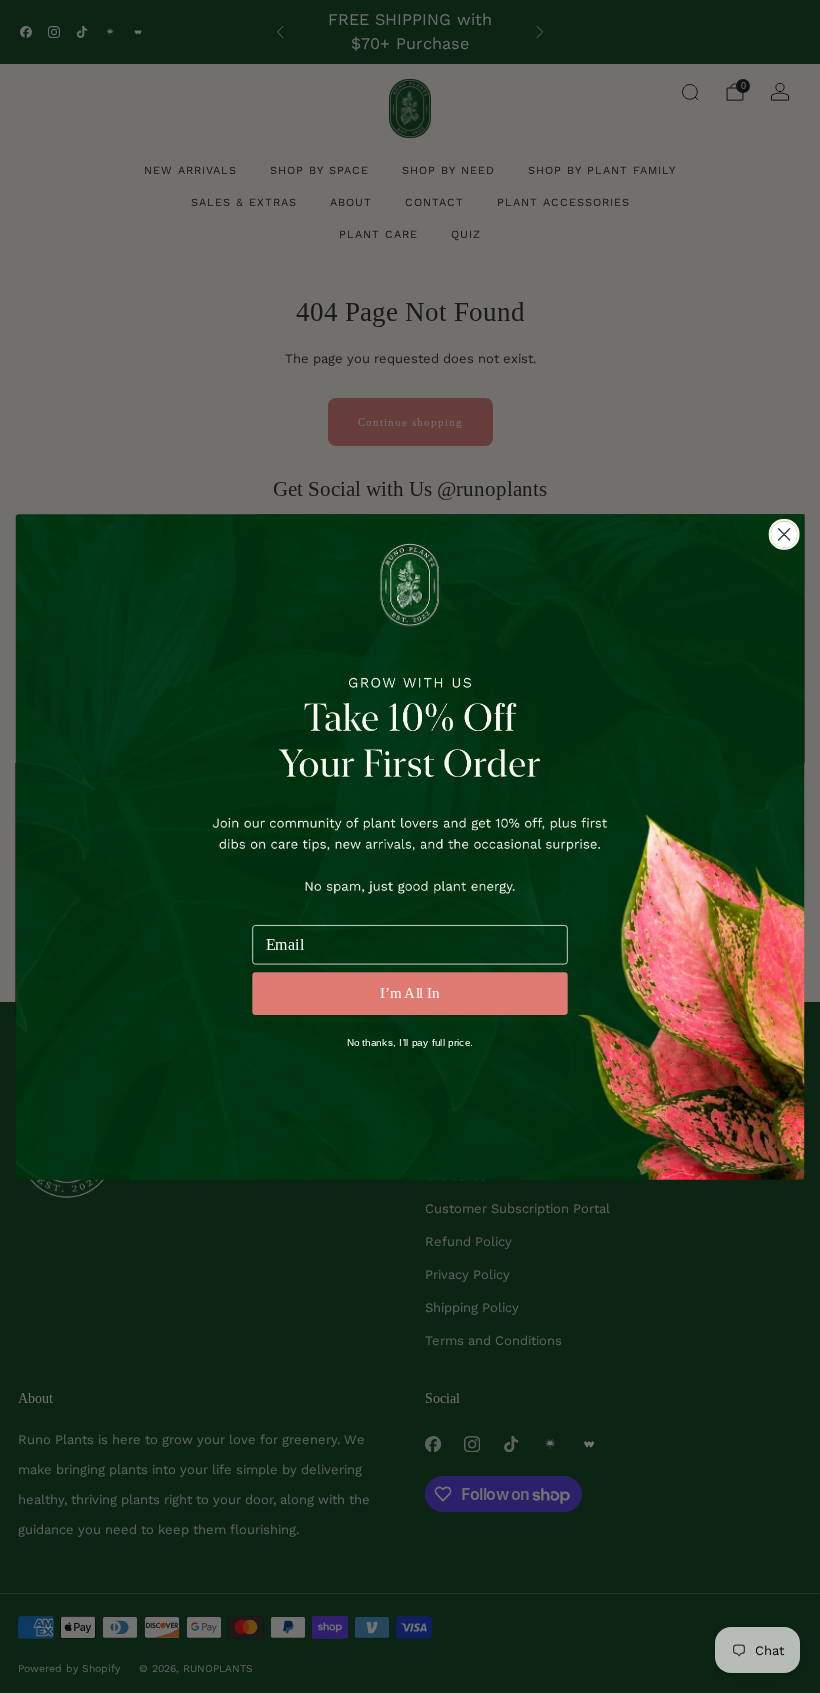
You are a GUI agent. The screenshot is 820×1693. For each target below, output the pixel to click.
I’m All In (410, 993)
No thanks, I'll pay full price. (410, 1042)
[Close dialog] (784, 534)
